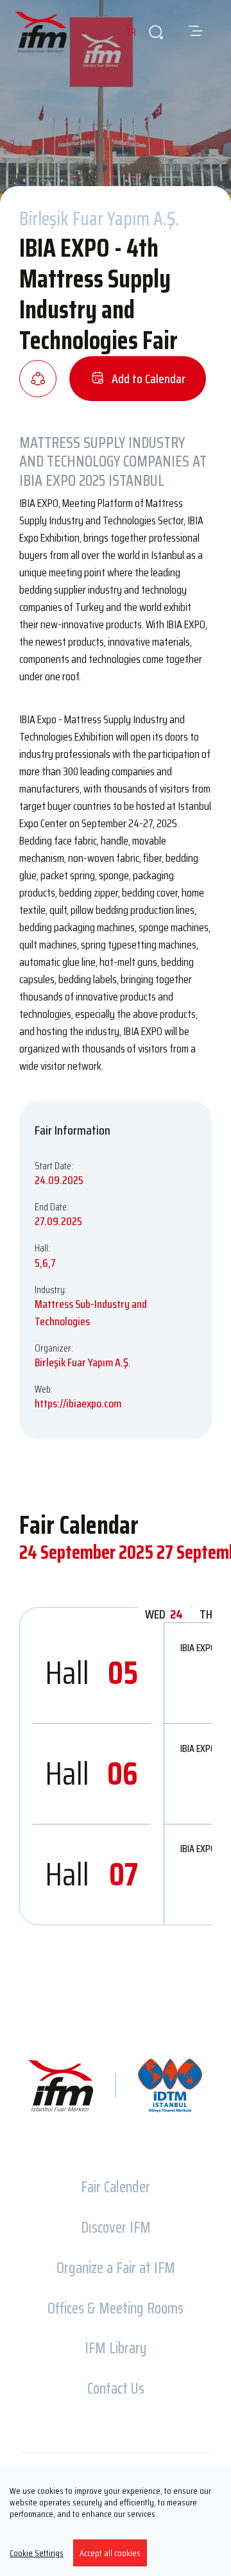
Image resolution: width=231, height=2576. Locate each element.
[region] (116, 2521)
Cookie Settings (37, 2553)
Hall (92, 1673)
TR (131, 32)
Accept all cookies (110, 2553)
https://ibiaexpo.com (78, 1404)
